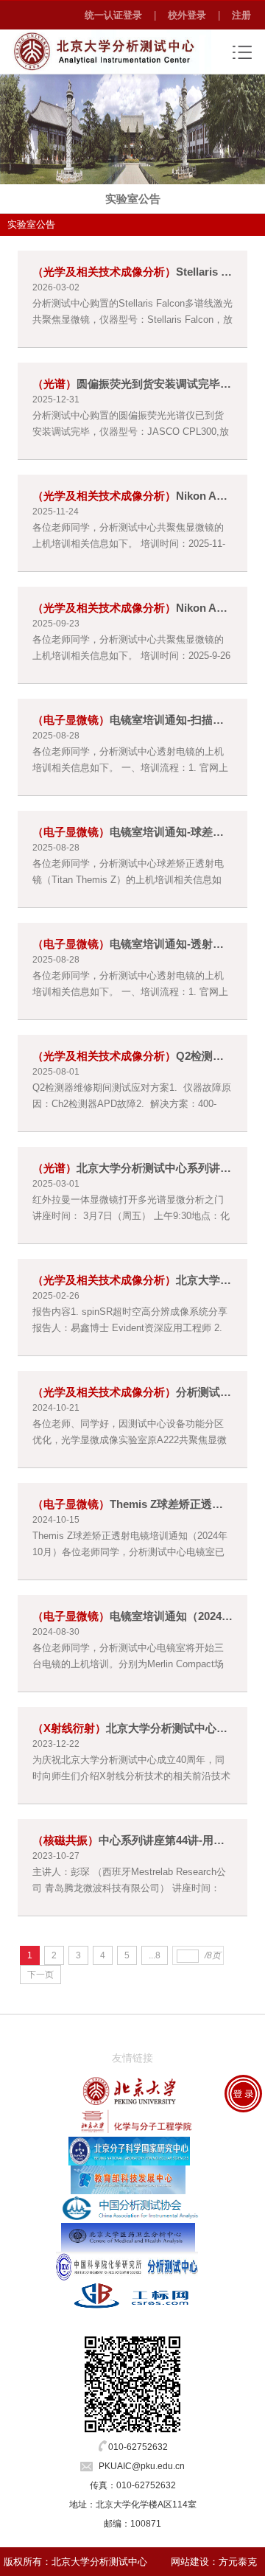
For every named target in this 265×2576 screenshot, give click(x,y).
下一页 (40, 1975)
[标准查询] (132, 2294)
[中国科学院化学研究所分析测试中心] (127, 2266)
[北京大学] (130, 2091)
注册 (241, 15)
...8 (155, 1955)
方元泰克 (238, 2562)
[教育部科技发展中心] (128, 2179)
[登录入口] (243, 2094)
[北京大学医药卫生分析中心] (128, 2237)
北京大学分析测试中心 (99, 2562)
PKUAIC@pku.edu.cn (142, 2466)
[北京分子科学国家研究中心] (129, 2151)
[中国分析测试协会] (131, 2208)
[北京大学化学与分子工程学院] (130, 2121)
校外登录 (187, 15)
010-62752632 (138, 2447)
